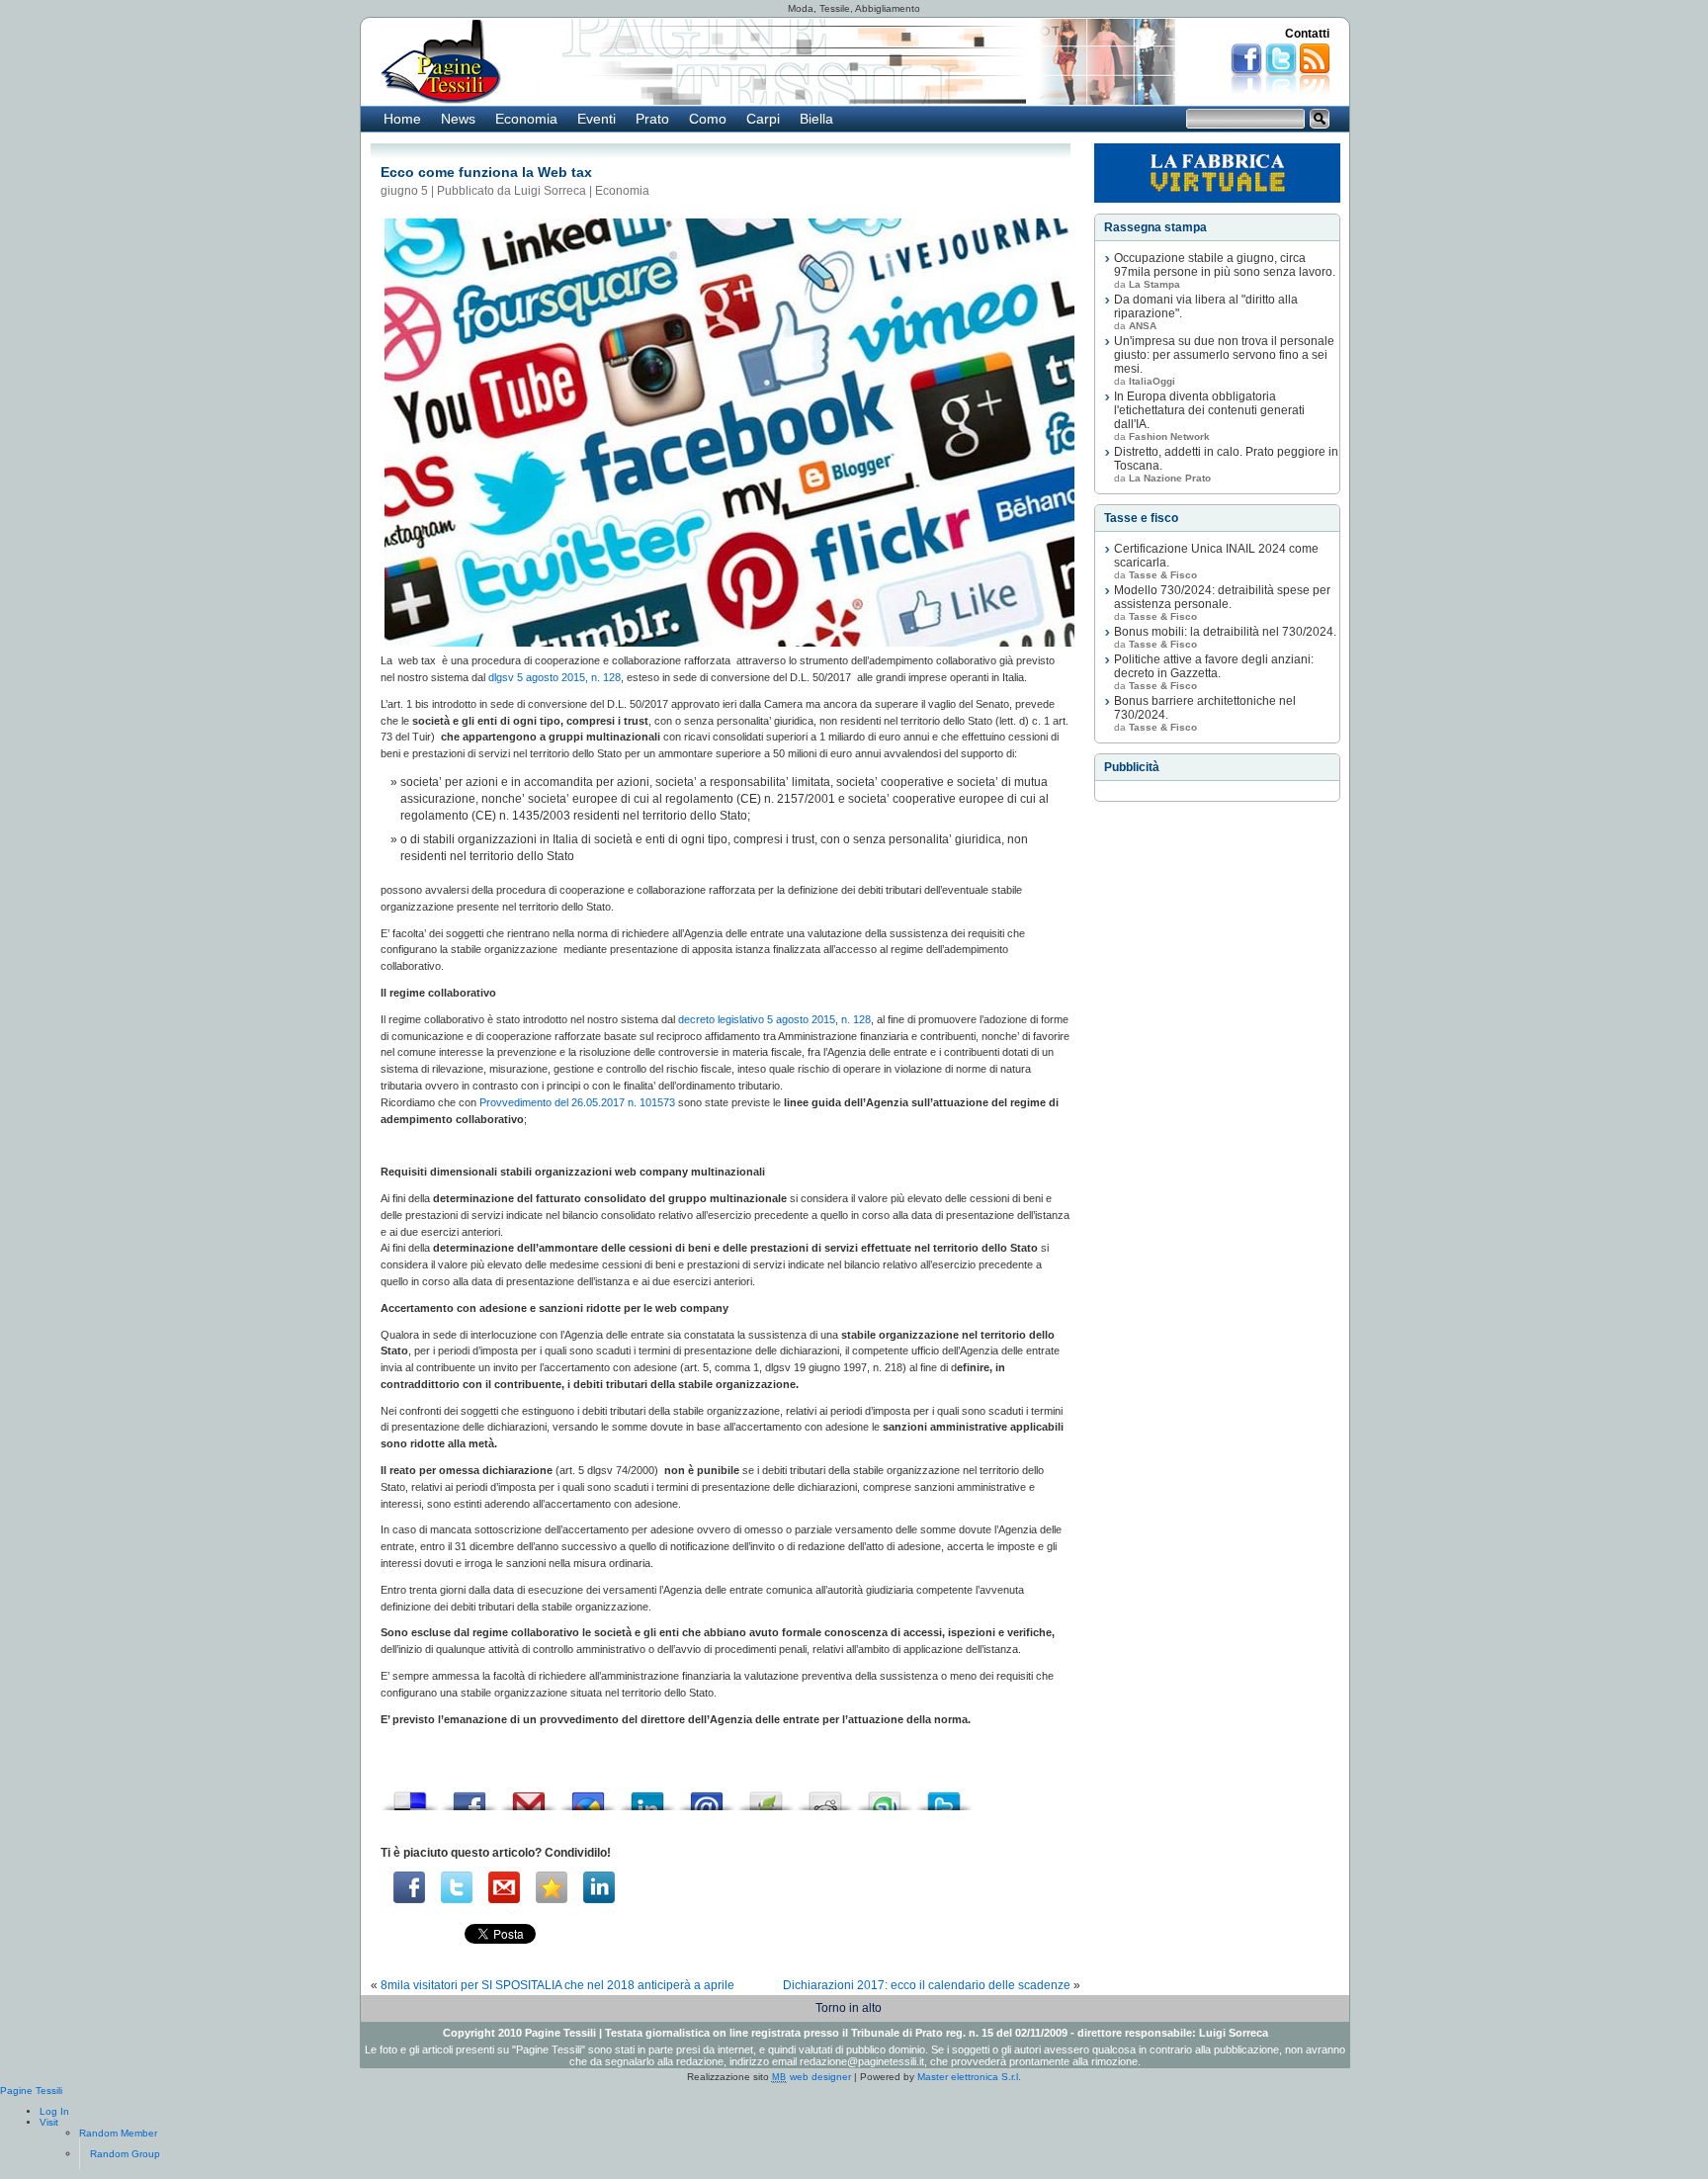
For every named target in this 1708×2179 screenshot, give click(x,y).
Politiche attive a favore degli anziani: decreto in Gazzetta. (1214, 666)
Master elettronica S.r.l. (969, 2077)
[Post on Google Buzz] (588, 1796)
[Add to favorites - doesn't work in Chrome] (552, 1887)
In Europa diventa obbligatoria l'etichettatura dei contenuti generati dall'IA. (1209, 410)
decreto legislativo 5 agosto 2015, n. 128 (774, 1019)
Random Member (118, 2133)
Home (402, 119)
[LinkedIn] (599, 1887)
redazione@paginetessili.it (862, 2061)
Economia (526, 119)
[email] (504, 1887)
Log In (54, 2111)
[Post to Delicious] (410, 1796)
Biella (816, 119)
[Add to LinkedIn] (647, 1796)
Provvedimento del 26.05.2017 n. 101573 (577, 1102)
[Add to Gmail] (529, 1796)
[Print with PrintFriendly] (766, 1796)
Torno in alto (849, 2008)
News (458, 119)
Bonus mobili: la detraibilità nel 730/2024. (1225, 632)
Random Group (125, 2154)
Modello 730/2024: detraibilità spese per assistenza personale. (1222, 597)
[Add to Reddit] (825, 1796)
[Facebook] (409, 1887)
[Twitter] (457, 1887)
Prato (652, 119)
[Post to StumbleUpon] (885, 1796)
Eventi (597, 119)
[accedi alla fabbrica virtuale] (1217, 173)
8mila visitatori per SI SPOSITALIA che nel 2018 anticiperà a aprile (557, 1985)
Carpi (763, 119)
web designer (811, 2077)
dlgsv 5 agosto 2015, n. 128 (555, 677)
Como (708, 119)
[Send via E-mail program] (707, 1796)
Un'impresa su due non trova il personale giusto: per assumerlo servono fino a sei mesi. (1224, 355)
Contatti (1307, 34)
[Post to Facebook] (470, 1796)
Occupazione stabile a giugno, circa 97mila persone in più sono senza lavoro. (1225, 265)
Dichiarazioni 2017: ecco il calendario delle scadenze (927, 1985)
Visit (49, 2122)
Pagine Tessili (31, 2091)
